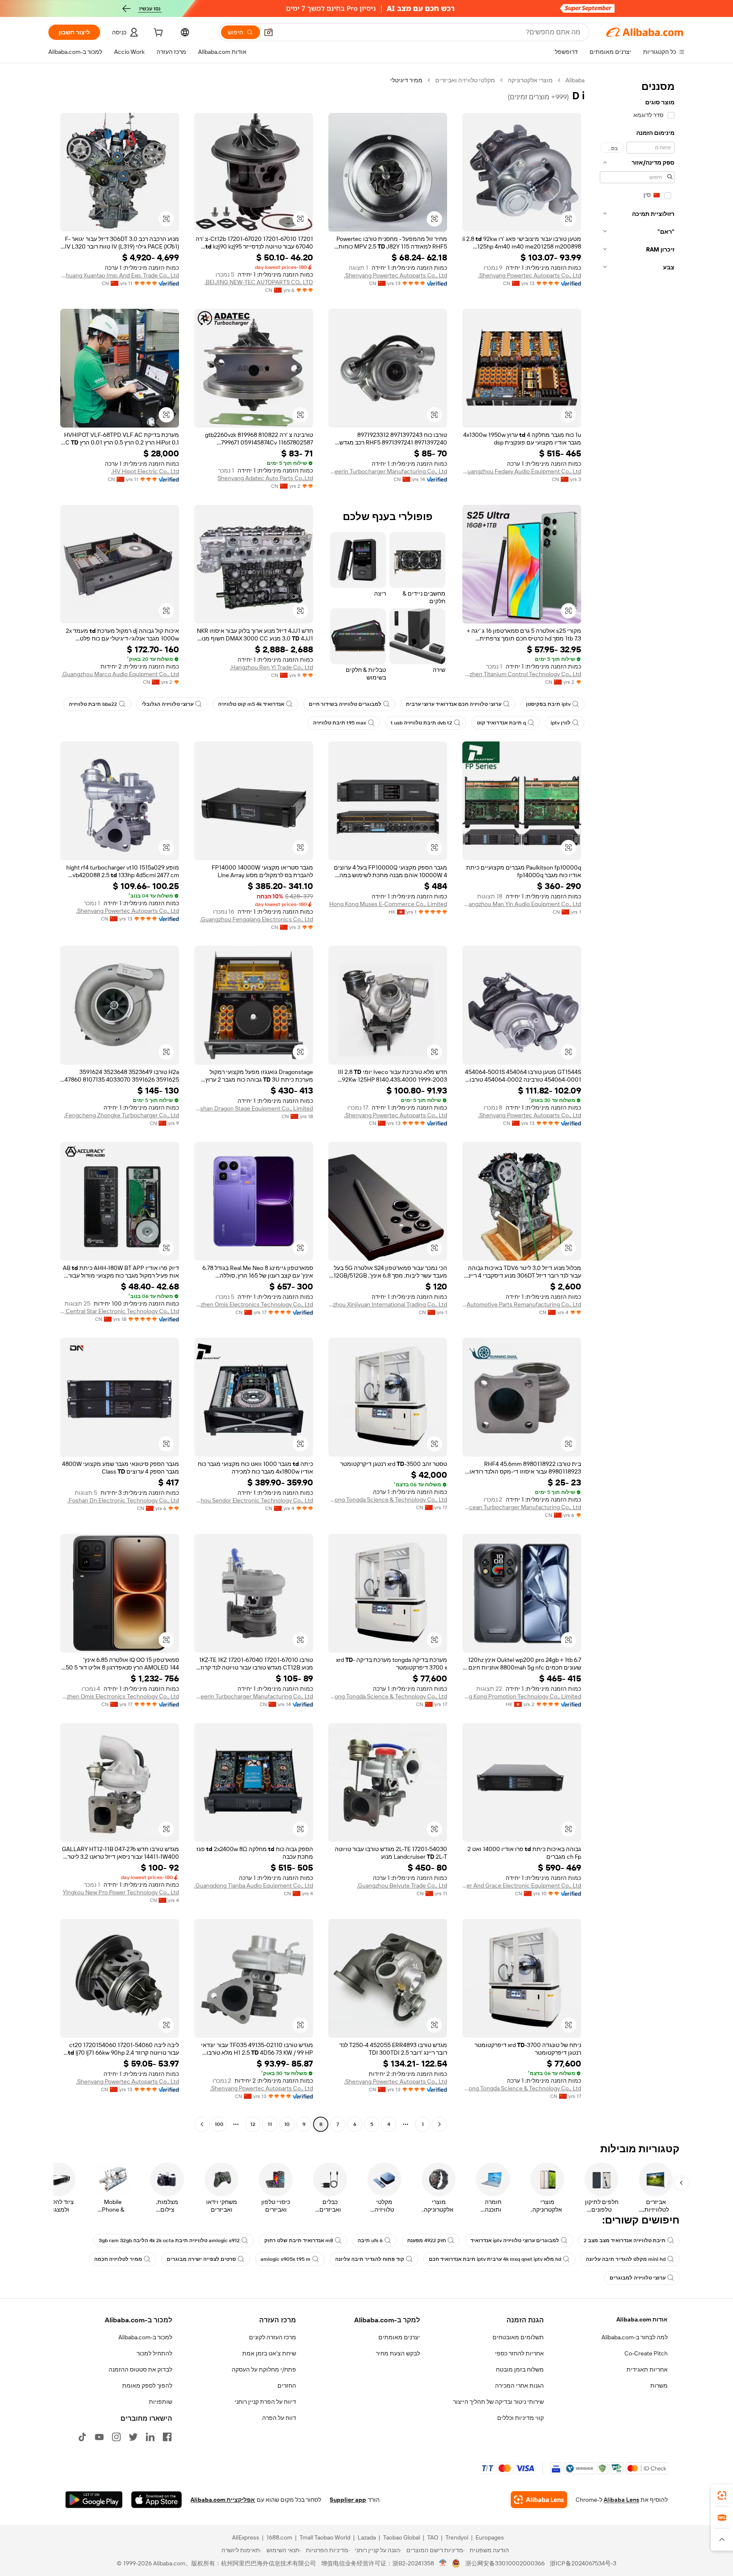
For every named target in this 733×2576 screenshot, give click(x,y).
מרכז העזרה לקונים (273, 2337)
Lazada (367, 2537)
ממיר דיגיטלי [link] (406, 80)
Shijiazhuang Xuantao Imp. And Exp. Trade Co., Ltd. (120, 275)
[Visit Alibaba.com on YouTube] (99, 2437)
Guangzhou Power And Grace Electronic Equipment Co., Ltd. (522, 1885)
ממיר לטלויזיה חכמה (118, 2259)
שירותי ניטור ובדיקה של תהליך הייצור (498, 2402)
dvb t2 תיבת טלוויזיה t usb (421, 723)
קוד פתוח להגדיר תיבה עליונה (370, 2259)
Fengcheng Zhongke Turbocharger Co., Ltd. (122, 1115)
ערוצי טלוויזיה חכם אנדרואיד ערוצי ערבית (454, 704)
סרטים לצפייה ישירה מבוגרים (201, 2259)
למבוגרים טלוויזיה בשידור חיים (345, 704)
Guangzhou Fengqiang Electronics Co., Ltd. (256, 919)
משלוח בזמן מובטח (520, 2369)
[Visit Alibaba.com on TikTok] (82, 2437)
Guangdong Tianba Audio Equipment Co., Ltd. (254, 1885)
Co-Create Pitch (646, 2353)
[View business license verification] (443, 2563)
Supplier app (348, 2500)
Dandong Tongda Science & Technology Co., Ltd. (388, 1499)
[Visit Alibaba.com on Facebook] (167, 2437)
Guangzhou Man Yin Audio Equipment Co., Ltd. (522, 904)
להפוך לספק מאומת (147, 2386)
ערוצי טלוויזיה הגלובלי (168, 704)
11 (270, 2124)
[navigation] (637, 1103)
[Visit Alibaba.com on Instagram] (116, 2437)
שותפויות (161, 2402)
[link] (722, 2495)
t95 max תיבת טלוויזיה (340, 723)
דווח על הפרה (279, 2418)
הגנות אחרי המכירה (519, 2386)
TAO (433, 2537)
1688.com (279, 2537)
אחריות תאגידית (647, 2369)
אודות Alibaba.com (642, 2319)
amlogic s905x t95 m (285, 2259)
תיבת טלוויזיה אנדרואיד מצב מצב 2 (625, 2240)
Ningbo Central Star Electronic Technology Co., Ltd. (120, 1311)
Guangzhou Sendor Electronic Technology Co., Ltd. (254, 1500)
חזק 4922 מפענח (427, 2240)
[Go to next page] (202, 2124)
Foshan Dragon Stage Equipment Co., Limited (254, 1108)
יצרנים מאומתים (399, 2337)
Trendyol (457, 2537)
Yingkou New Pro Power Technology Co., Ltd (121, 1892)
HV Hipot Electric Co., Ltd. (145, 471)
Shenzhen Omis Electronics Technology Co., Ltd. (254, 1304)
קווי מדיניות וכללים (520, 2418)
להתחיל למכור (154, 2353)
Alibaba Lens (621, 2500)
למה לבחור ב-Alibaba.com (635, 2337)
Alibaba (575, 80)
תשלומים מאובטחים (518, 2337)
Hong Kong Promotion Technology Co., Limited (522, 1696)
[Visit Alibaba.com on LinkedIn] (150, 2437)
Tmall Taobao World (325, 2537)
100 (219, 2124)
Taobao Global (401, 2537)
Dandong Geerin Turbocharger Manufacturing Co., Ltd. (388, 471)
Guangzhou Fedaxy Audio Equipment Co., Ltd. (522, 471)
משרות (659, 2386)
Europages (490, 2537)
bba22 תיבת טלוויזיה (93, 704)
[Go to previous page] (439, 2124)
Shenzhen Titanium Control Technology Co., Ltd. (522, 674)
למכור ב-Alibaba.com (145, 2337)
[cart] (157, 34)
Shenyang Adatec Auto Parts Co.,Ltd (265, 478)
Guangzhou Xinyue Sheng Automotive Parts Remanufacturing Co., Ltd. (522, 1304)
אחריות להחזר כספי (519, 2353)
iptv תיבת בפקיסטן (548, 704)
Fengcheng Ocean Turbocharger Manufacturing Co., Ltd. (522, 1507)
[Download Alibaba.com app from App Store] (157, 2500)
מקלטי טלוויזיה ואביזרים (465, 80)
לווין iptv (561, 723)
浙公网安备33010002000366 (505, 2563)
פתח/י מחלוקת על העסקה (264, 2369)
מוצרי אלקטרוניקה (530, 80)
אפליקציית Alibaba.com (223, 2500)
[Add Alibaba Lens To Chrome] (539, 2500)
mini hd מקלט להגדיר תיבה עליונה (626, 2259)
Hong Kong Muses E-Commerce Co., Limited (388, 904)
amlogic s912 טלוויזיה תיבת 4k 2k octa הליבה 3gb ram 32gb (169, 2240)
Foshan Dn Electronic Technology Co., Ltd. (123, 1500)
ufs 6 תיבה (370, 2240)
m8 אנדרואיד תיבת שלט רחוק (299, 2240)
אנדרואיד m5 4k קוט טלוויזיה (251, 704)
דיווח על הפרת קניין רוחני (265, 2402)
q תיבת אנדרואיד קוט (501, 723)
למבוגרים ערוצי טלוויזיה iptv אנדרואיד (515, 2240)
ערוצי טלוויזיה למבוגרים (638, 2278)
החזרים (287, 2386)
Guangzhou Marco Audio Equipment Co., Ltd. (120, 674)
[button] (269, 32)
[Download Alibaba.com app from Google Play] (94, 2500)
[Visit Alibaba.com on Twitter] (133, 2437)
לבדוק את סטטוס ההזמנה (140, 2369)
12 (253, 2124)
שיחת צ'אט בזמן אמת (269, 2353)
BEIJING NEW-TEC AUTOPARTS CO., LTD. (259, 282)
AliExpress (246, 2537)
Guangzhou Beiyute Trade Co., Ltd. (402, 1885)
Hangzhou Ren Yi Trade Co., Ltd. (271, 667)
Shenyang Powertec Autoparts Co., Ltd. (530, 275)
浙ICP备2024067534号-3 (583, 2563)
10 (287, 2124)
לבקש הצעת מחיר (398, 2353)
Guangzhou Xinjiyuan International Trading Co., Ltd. (388, 1304)
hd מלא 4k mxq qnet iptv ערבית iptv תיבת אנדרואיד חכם (495, 2259)
